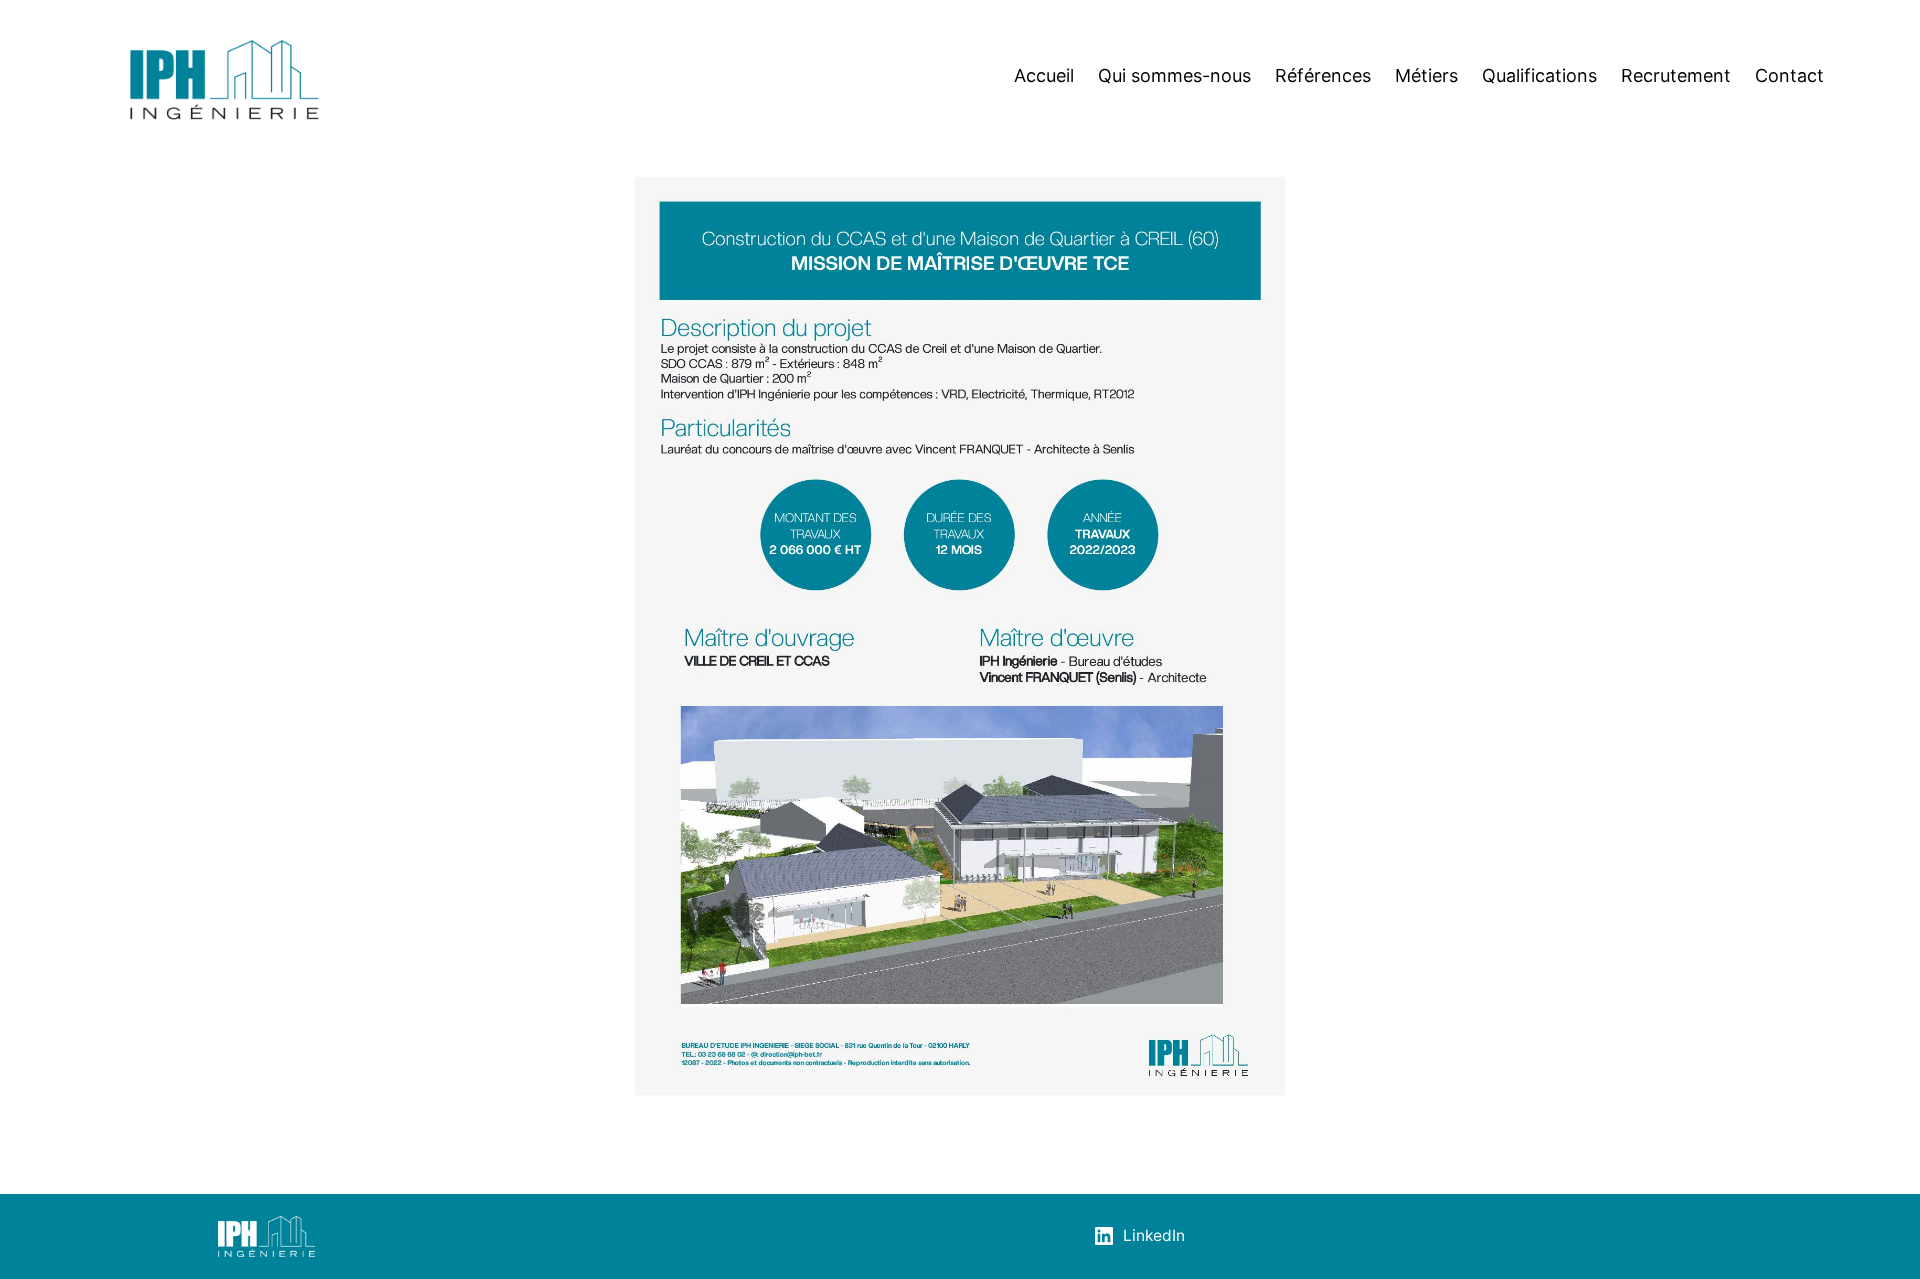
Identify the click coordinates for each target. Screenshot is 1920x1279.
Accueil (1044, 75)
